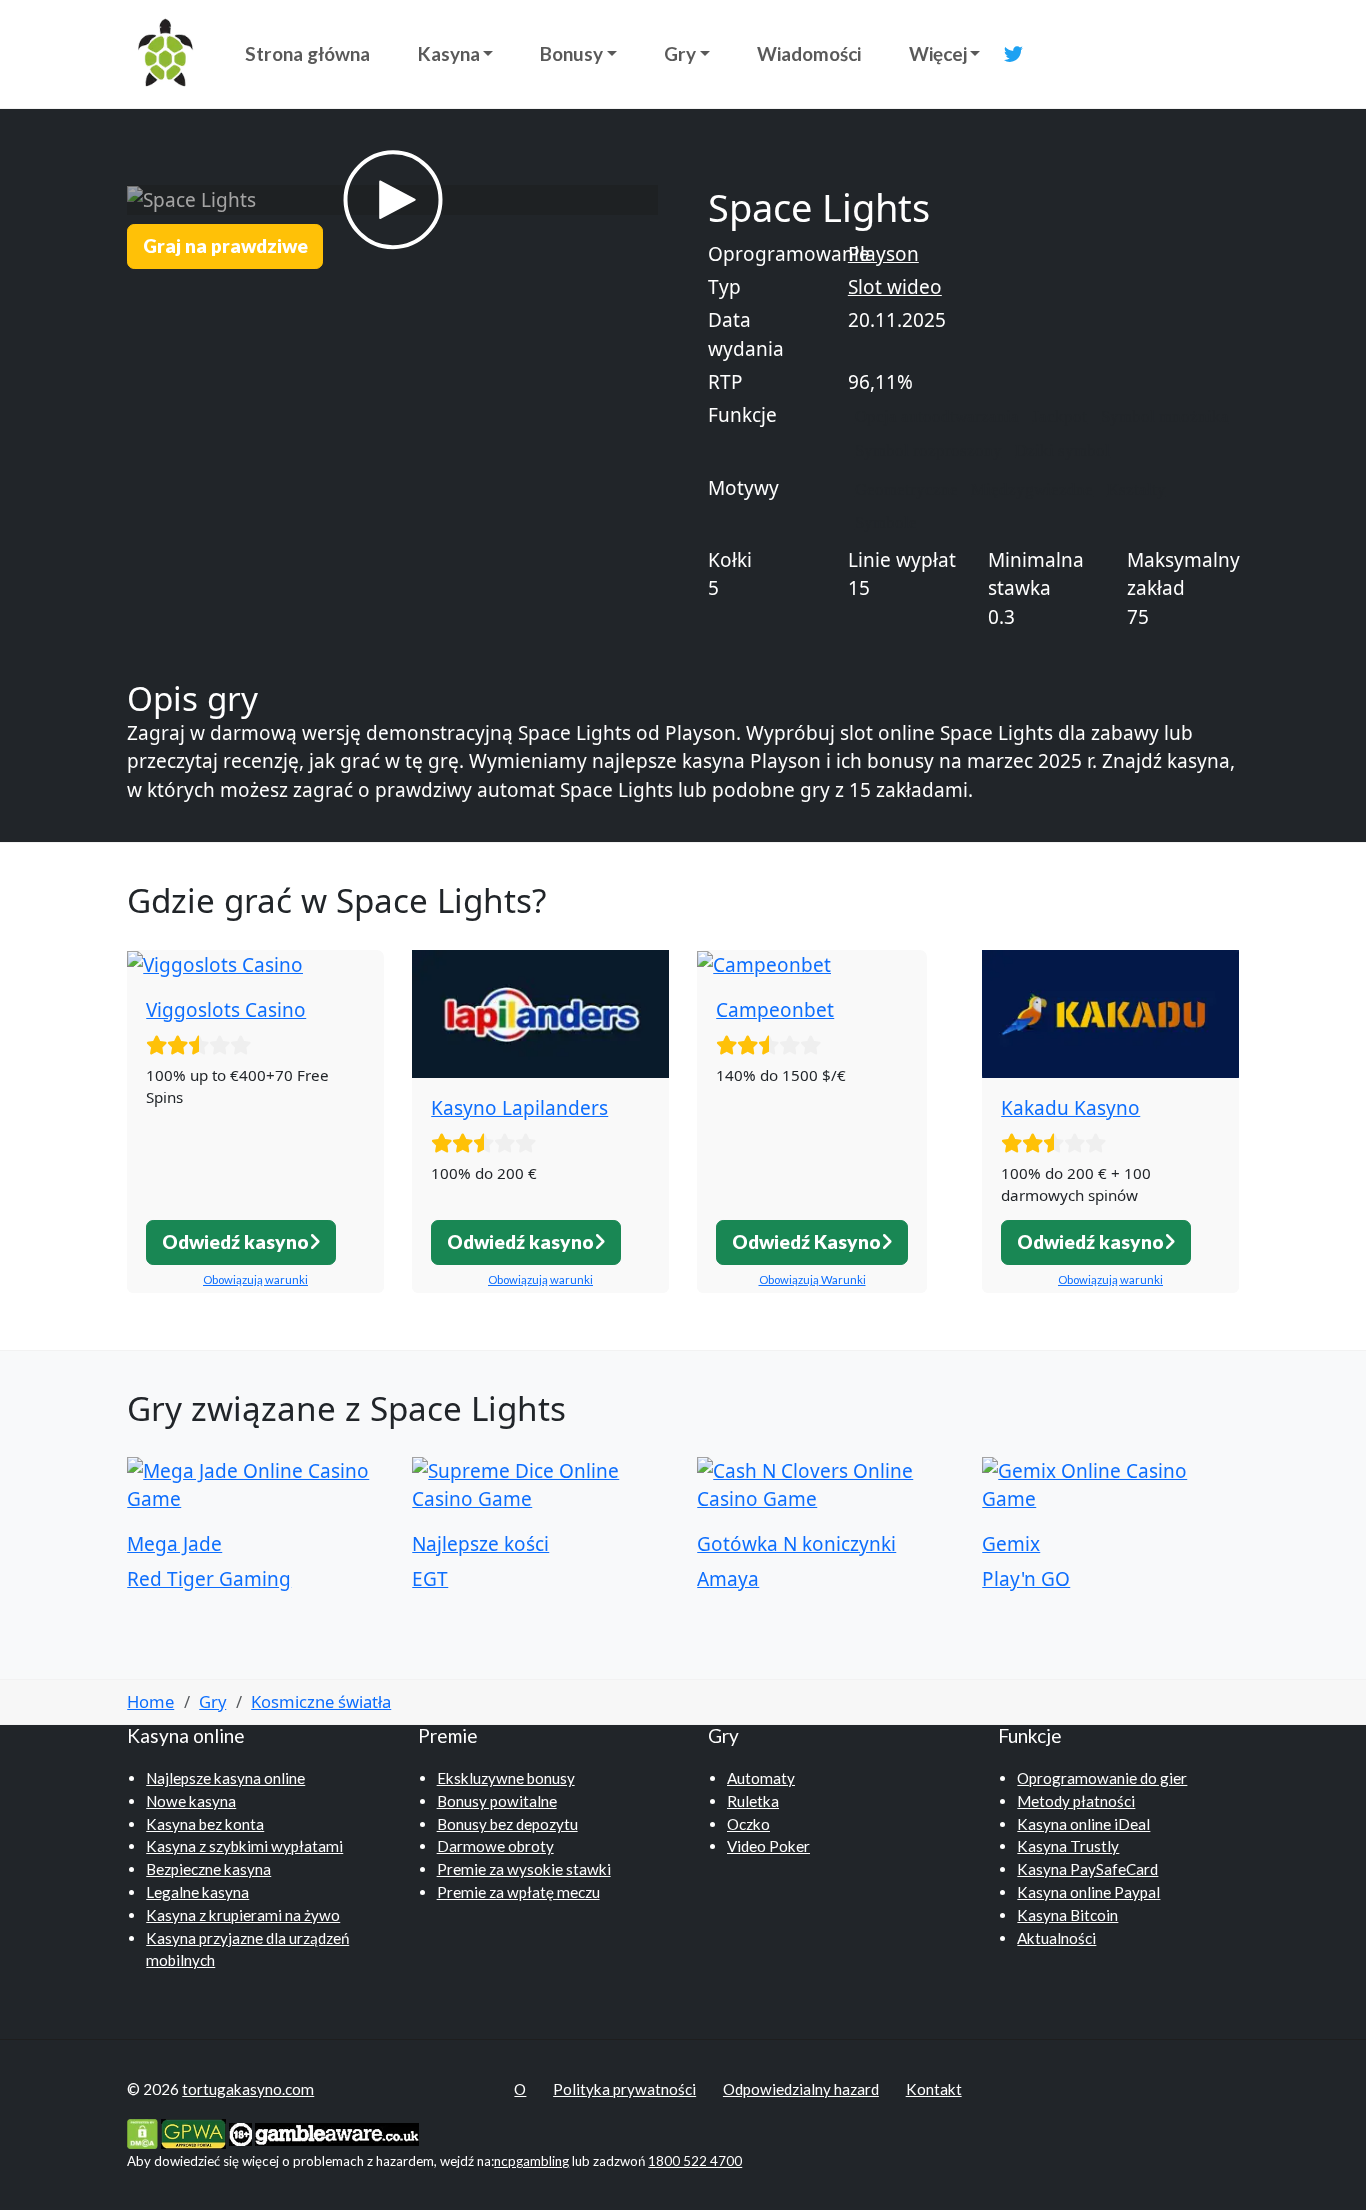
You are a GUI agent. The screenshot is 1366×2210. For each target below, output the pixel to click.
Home (150, 1701)
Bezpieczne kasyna (208, 1869)
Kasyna (449, 53)
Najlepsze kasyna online (225, 1778)
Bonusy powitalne (497, 1801)
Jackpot (1059, 416)
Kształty (1136, 489)
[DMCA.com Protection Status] (142, 2132)
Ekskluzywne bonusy (506, 1778)
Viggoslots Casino (226, 1010)
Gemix (1011, 1544)
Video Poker (768, 1846)
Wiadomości (809, 53)
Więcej (938, 53)
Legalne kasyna (197, 1892)
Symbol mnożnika (1165, 416)
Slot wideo (895, 287)
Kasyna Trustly (1068, 1846)
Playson (883, 254)
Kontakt (934, 2089)
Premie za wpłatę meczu (518, 1892)
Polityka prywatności (624, 2089)
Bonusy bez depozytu (507, 1824)
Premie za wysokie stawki (524, 1869)
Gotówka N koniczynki (796, 1544)
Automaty (761, 1778)
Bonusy (571, 53)
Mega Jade (174, 1544)
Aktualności (1056, 1938)
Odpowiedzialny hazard (801, 2089)
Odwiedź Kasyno (806, 1241)
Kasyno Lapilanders (519, 1108)
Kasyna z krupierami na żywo (243, 1915)
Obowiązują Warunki (812, 1279)
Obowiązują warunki (255, 1279)
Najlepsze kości (480, 1544)
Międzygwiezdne (1032, 489)
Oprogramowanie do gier (1102, 1778)
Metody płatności (1076, 1801)
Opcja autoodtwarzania (937, 416)
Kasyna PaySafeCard (1087, 1869)
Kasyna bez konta (205, 1824)
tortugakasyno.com (248, 2089)
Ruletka (753, 1801)
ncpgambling (531, 2161)
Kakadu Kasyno (1070, 1108)
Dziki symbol (1062, 450)
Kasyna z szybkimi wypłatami (244, 1846)
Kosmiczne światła (321, 1701)
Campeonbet (775, 1010)
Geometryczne (906, 489)
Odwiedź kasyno (235, 1241)
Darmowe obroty (495, 1846)
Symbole (886, 522)
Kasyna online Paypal (1088, 1892)
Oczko (748, 1824)
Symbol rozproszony (928, 450)
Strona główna (307, 53)
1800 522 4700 (695, 2161)
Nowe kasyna (191, 1801)
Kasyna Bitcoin (1067, 1915)
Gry (680, 53)
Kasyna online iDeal (1083, 1824)
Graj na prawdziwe (225, 245)
